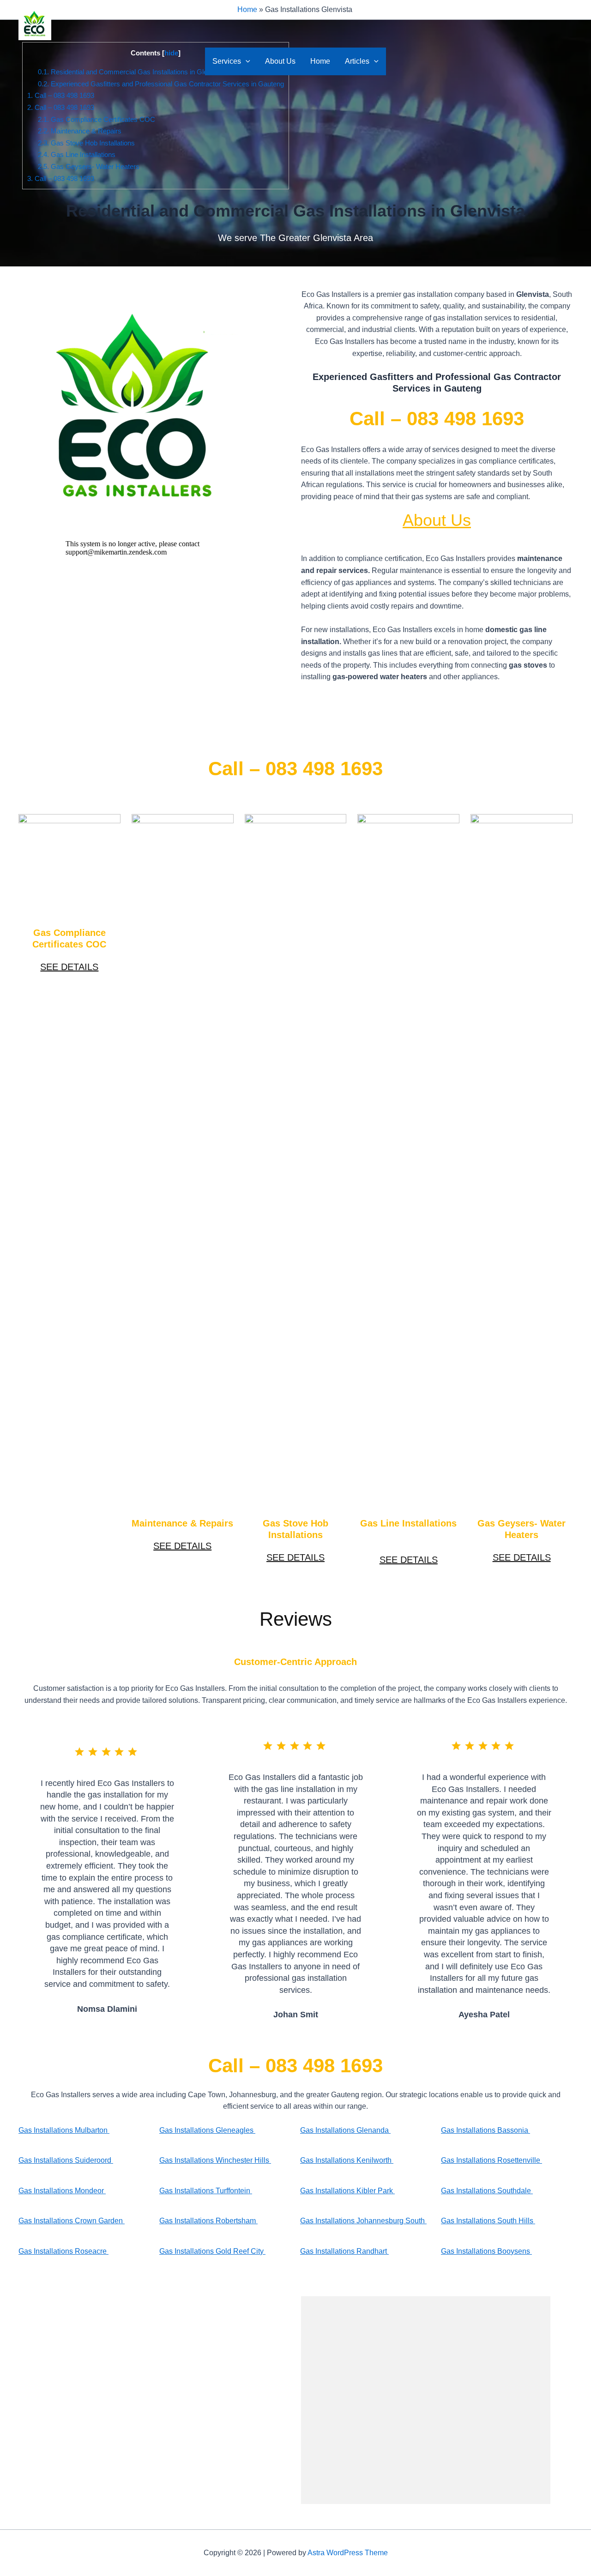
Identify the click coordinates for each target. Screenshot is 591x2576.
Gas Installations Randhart (344, 2251)
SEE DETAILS (69, 967)
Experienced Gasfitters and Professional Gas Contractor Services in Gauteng (161, 84)
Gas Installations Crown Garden (72, 2221)
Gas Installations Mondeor (62, 2191)
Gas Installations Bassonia (485, 2130)
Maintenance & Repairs (80, 131)
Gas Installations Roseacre (63, 2251)
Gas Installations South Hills (488, 2221)
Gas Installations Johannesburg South (363, 2221)
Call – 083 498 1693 (61, 95)
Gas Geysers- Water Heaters (89, 166)
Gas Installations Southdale (487, 2191)
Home (320, 61)
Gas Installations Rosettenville (491, 2160)
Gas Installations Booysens (486, 2251)
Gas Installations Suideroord (66, 2160)
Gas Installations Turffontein (206, 2191)
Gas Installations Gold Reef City (212, 2251)
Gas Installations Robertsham (208, 2221)
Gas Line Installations (77, 154)
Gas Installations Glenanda (345, 2130)
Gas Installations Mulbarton (64, 2130)
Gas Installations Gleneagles (207, 2130)
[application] (246, 61)
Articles (357, 61)
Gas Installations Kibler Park (347, 2191)
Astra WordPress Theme (348, 2553)
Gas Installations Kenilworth (347, 2160)
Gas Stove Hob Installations (86, 143)
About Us (280, 61)
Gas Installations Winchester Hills (215, 2160)
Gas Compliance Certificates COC (96, 119)
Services (227, 61)
